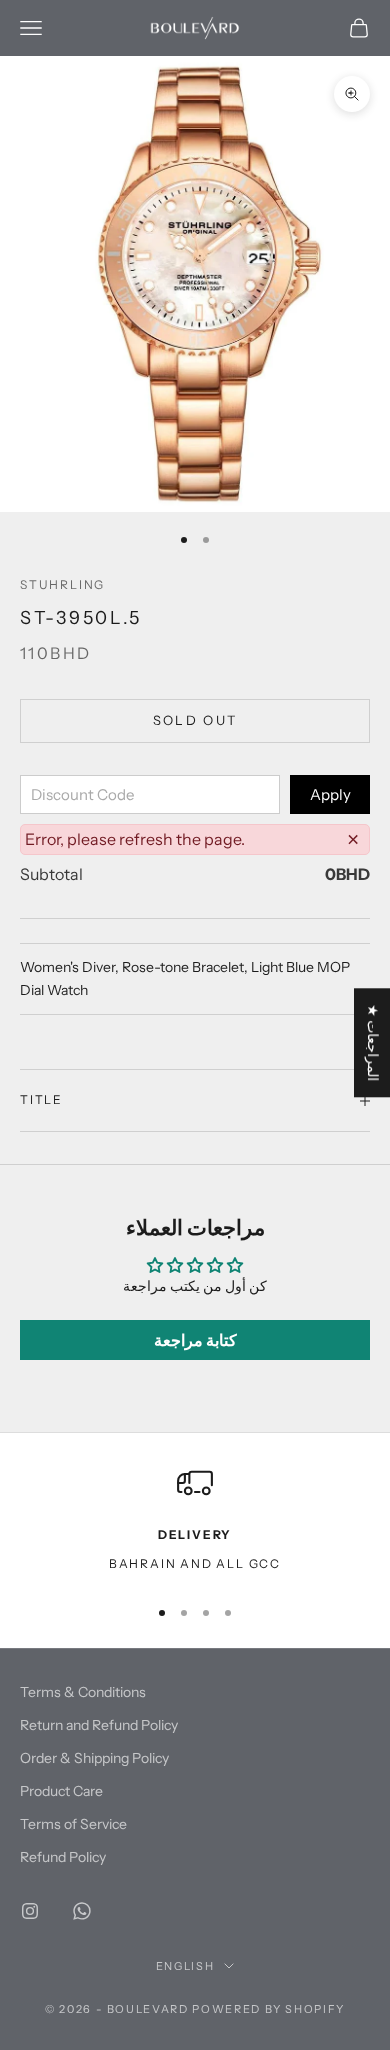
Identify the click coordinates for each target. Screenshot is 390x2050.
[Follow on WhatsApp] (82, 1911)
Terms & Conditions (83, 1692)
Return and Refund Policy (99, 1725)
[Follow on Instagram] (30, 1911)
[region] (195, 1521)
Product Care (61, 1791)
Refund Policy (63, 1857)
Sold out (195, 720)
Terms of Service (73, 1824)
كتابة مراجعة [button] (195, 1340)
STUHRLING (62, 584)
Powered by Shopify (268, 2009)
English (185, 1966)
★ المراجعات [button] (373, 1042)
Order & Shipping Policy (94, 1758)
